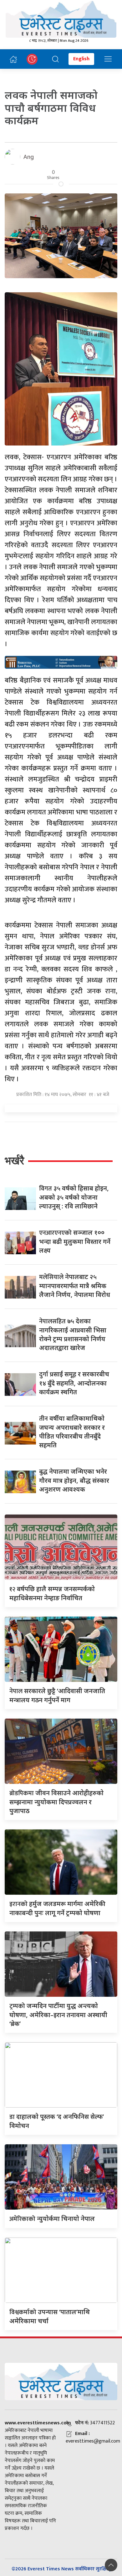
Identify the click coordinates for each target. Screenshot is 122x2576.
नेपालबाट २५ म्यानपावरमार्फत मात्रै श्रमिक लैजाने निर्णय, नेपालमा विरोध (75, 1286)
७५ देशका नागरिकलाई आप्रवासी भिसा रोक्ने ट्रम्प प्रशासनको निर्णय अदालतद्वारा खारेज (73, 1334)
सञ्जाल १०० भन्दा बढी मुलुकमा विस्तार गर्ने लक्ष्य (75, 1241)
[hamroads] (61, 662)
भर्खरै (14, 1161)
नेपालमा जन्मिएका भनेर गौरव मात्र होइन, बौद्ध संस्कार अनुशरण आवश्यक (74, 1480)
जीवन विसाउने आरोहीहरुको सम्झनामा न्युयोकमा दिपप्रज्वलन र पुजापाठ (56, 1802)
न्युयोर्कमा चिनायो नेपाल (52, 2219)
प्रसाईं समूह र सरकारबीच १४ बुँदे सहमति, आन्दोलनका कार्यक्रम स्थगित (74, 1383)
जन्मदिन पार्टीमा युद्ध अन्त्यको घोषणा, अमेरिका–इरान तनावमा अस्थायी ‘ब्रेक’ (58, 2015)
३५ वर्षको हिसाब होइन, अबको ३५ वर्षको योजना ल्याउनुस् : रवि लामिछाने (74, 1197)
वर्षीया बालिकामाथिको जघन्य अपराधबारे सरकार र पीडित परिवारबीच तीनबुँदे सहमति (72, 1432)
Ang (29, 157)
